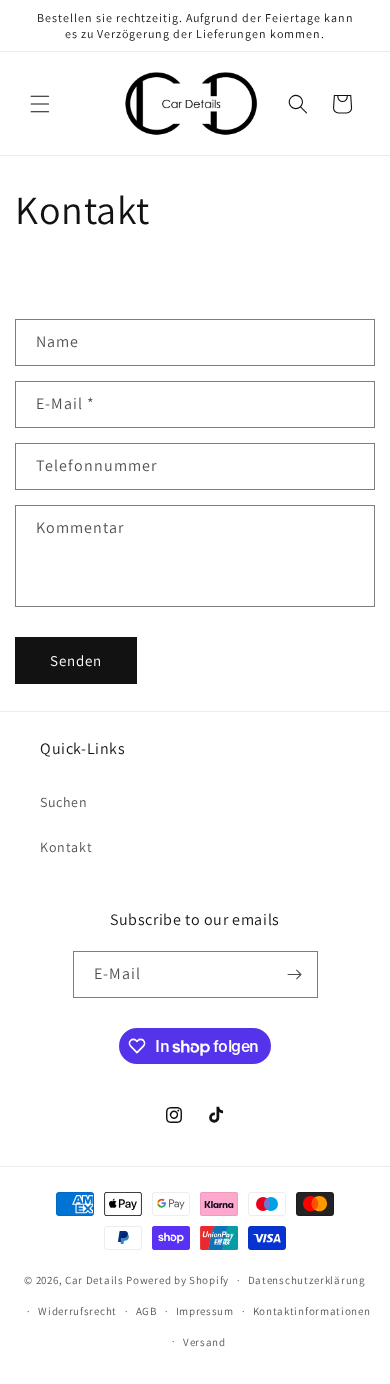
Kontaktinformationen (312, 1311)
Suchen (64, 802)
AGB (146, 1311)
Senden (76, 660)
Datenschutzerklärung (307, 1280)
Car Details (94, 1280)
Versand (204, 1342)
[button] (40, 104)
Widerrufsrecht (77, 1311)
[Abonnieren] (295, 974)
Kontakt (66, 847)
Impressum (205, 1311)
